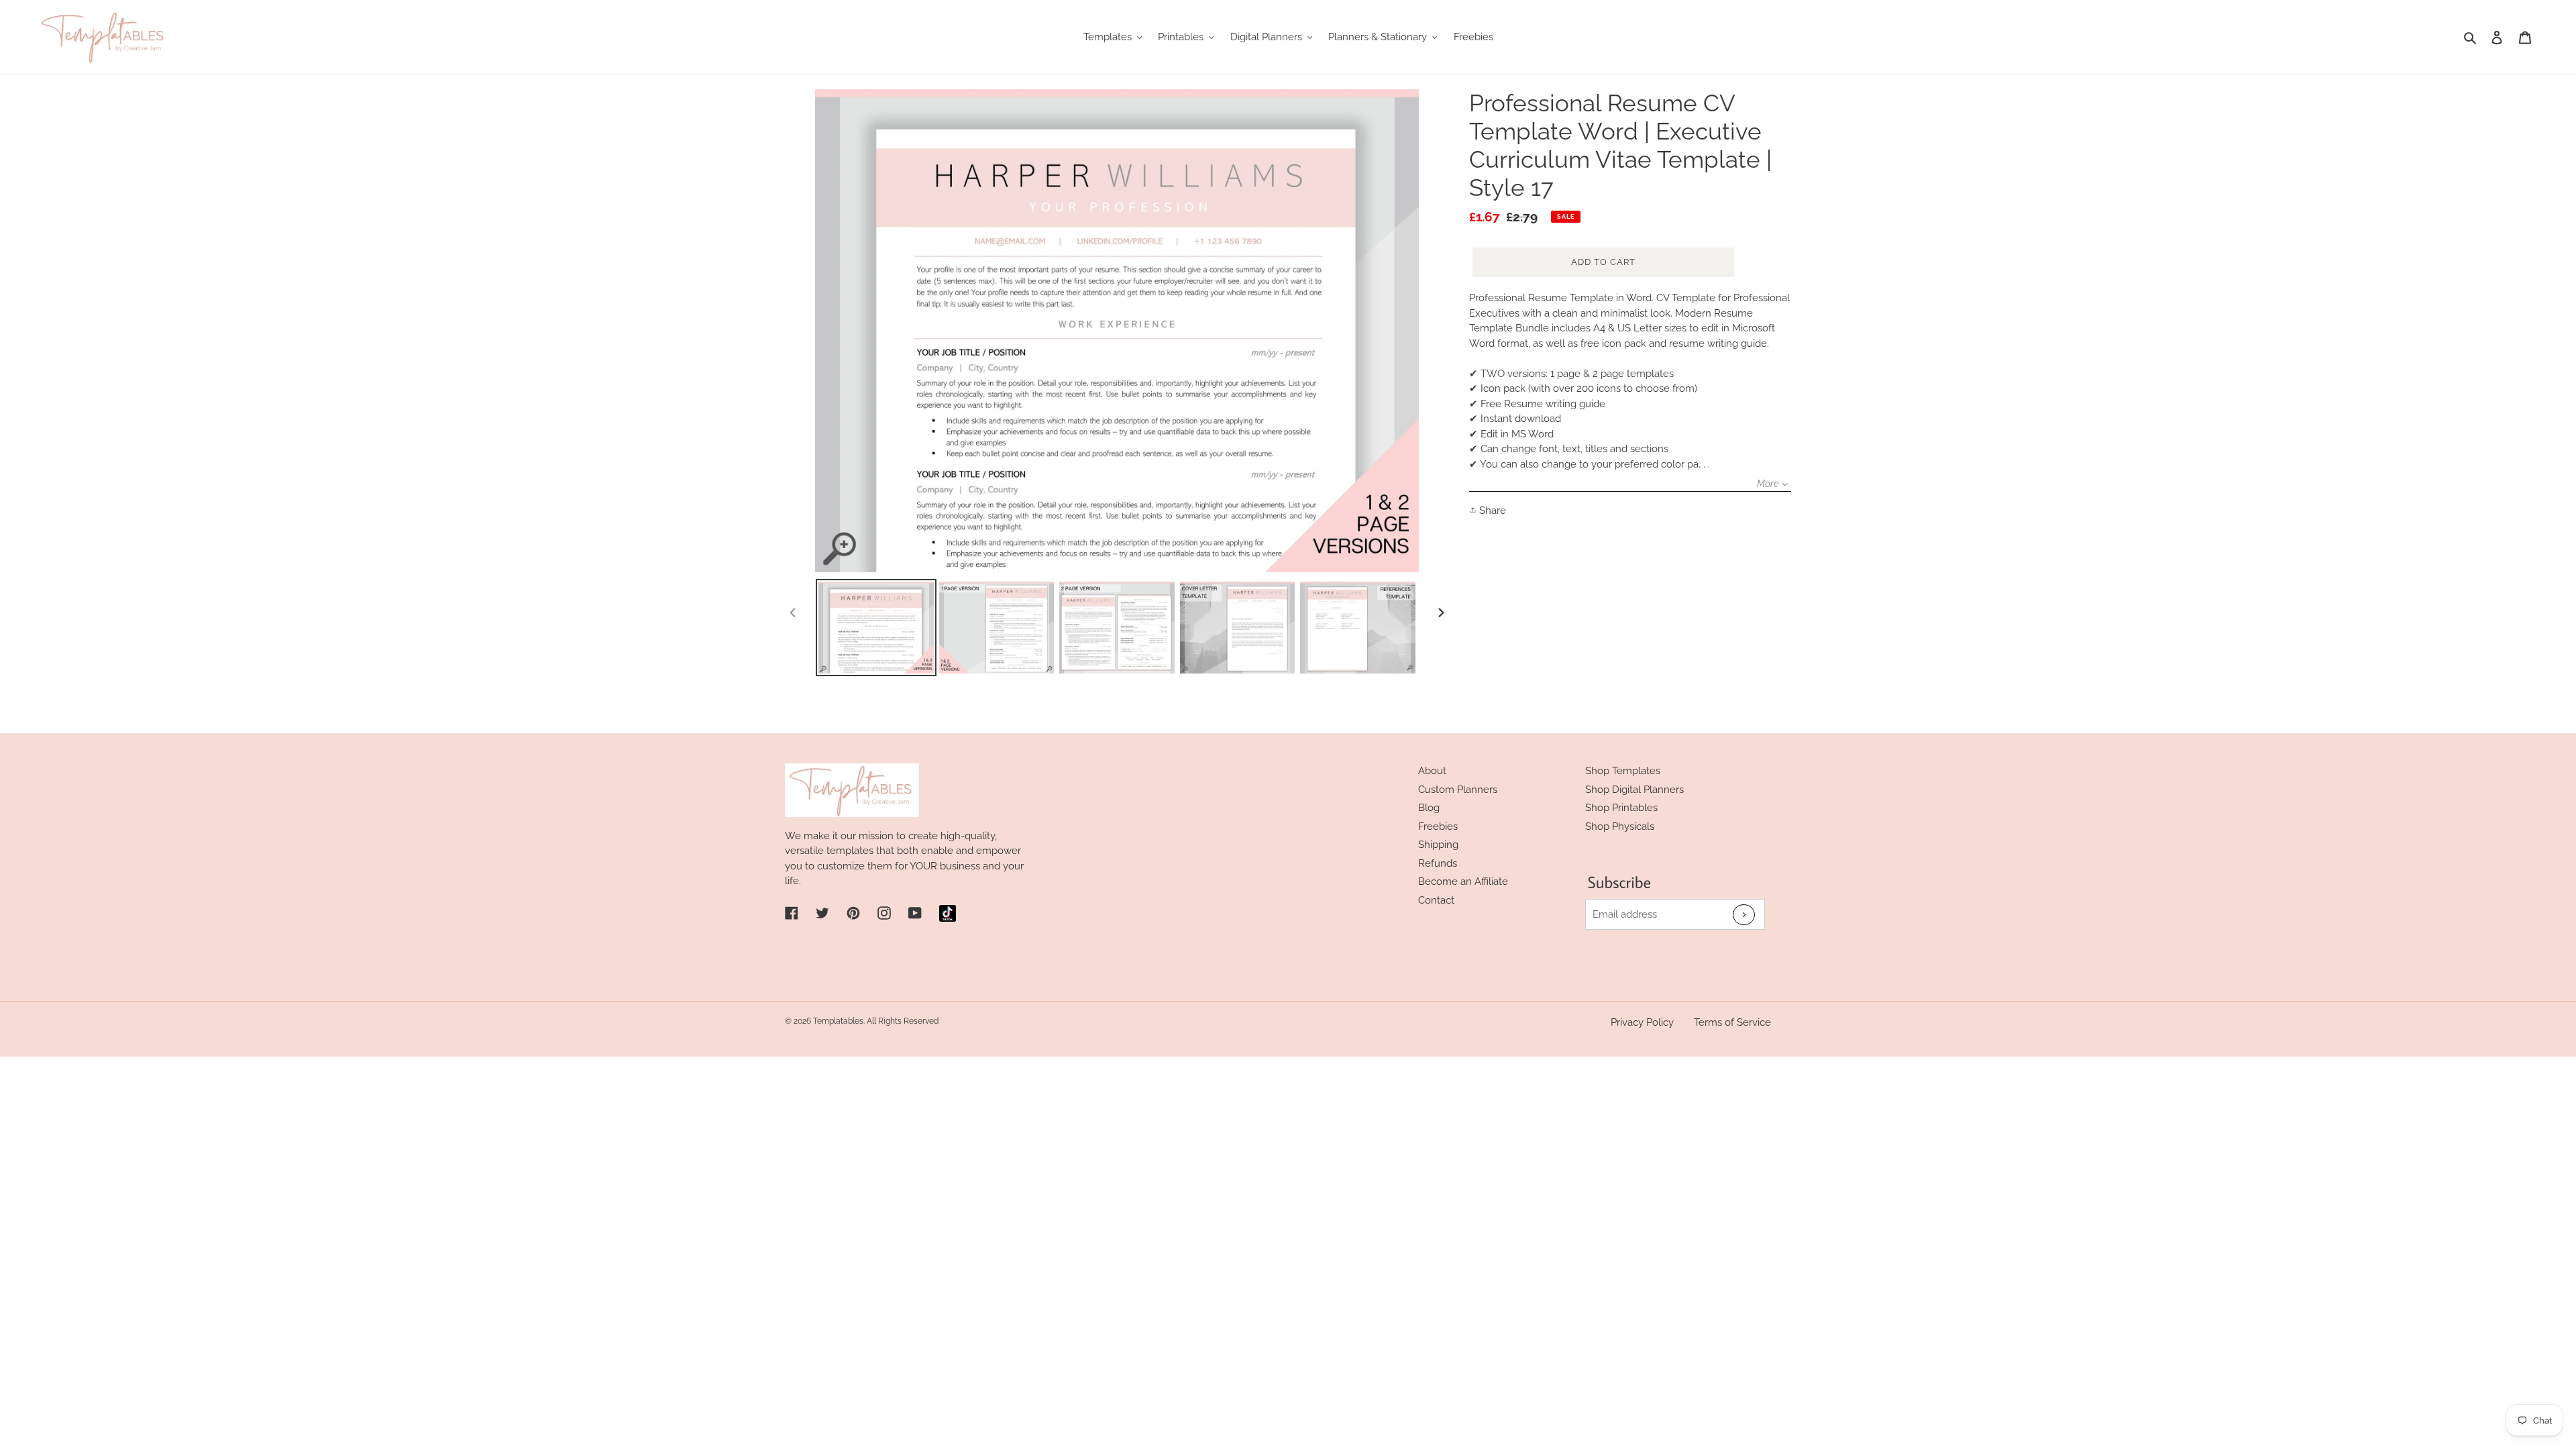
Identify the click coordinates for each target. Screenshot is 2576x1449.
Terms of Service (1732, 1022)
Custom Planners (1458, 790)
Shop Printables (1621, 808)
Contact (1436, 900)
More (1768, 484)
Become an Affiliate (1463, 881)
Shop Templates (1623, 771)
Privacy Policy (1642, 1022)
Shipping (1438, 845)
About (1432, 771)
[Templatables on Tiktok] (948, 913)
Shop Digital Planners (1634, 790)
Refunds (1438, 863)
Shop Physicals (1620, 826)
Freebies (1438, 826)
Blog (1429, 808)
